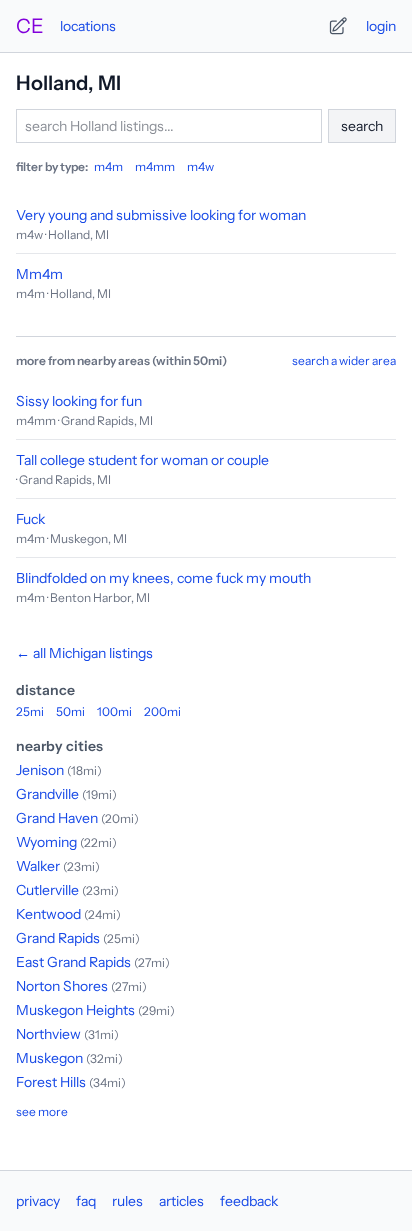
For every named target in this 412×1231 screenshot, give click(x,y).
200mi (162, 711)
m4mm (155, 166)
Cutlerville (47, 890)
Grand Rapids (58, 938)
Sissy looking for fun (79, 401)
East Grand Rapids (73, 962)
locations (88, 26)
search (362, 126)
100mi (114, 711)
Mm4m (39, 274)
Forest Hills (51, 1082)
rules (127, 1201)
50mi (70, 711)
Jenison (40, 770)
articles (181, 1201)
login (381, 26)
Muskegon (49, 1058)
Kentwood (48, 914)
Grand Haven (57, 818)
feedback (249, 1201)
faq (86, 1201)
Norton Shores (62, 986)
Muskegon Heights (75, 1010)
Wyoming (46, 842)
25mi (30, 711)
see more (42, 1111)
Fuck (30, 519)
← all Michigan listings (84, 653)
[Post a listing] (338, 26)
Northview (48, 1034)
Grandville (47, 794)
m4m (108, 166)
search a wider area (344, 360)
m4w (200, 166)
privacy (38, 1201)
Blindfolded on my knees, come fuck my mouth (163, 578)
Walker (38, 866)
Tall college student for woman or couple (142, 460)
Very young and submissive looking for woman (161, 215)
